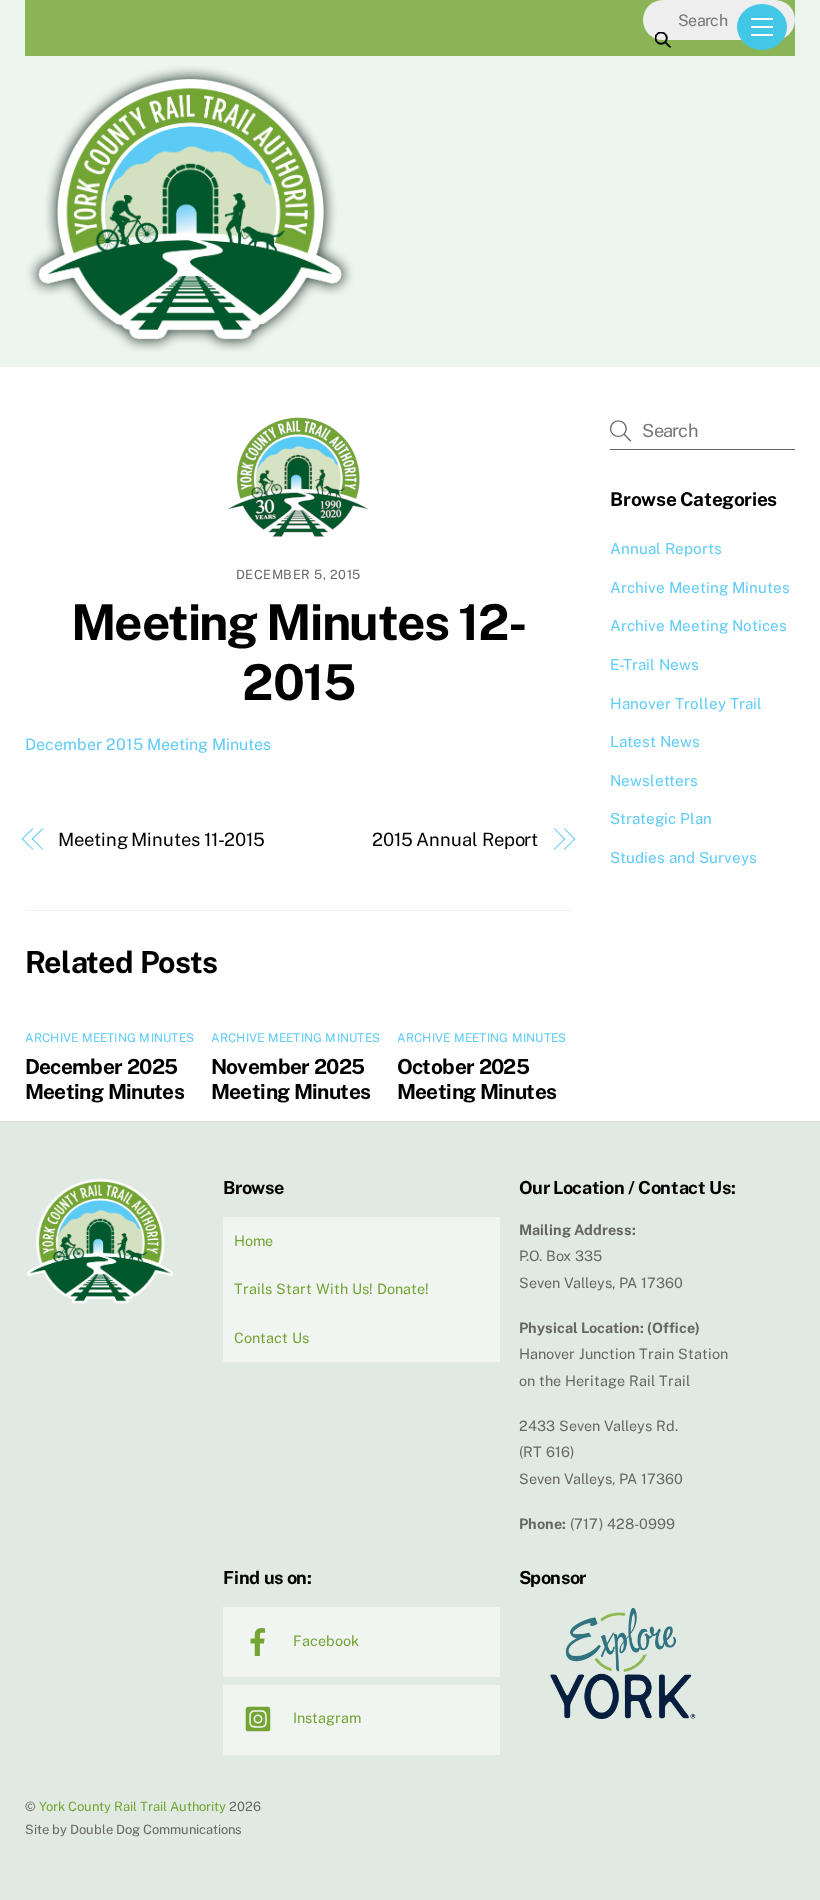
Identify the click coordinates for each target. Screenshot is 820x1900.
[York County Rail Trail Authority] (190, 348)
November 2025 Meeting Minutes (291, 1079)
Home (253, 1240)
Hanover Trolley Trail (686, 703)
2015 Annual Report (455, 839)
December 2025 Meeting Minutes (105, 1079)
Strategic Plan (661, 818)
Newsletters (654, 780)
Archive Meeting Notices (698, 625)
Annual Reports (666, 548)
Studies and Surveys (683, 857)
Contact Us (271, 1337)
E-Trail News (654, 664)
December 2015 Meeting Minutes (148, 744)
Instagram (325, 1717)
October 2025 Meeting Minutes (477, 1079)
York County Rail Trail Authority (132, 1806)
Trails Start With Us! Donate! (331, 1288)
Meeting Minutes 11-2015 (161, 839)
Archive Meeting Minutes (110, 1038)
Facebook (324, 1640)
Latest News (655, 741)
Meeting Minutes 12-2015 (298, 652)
